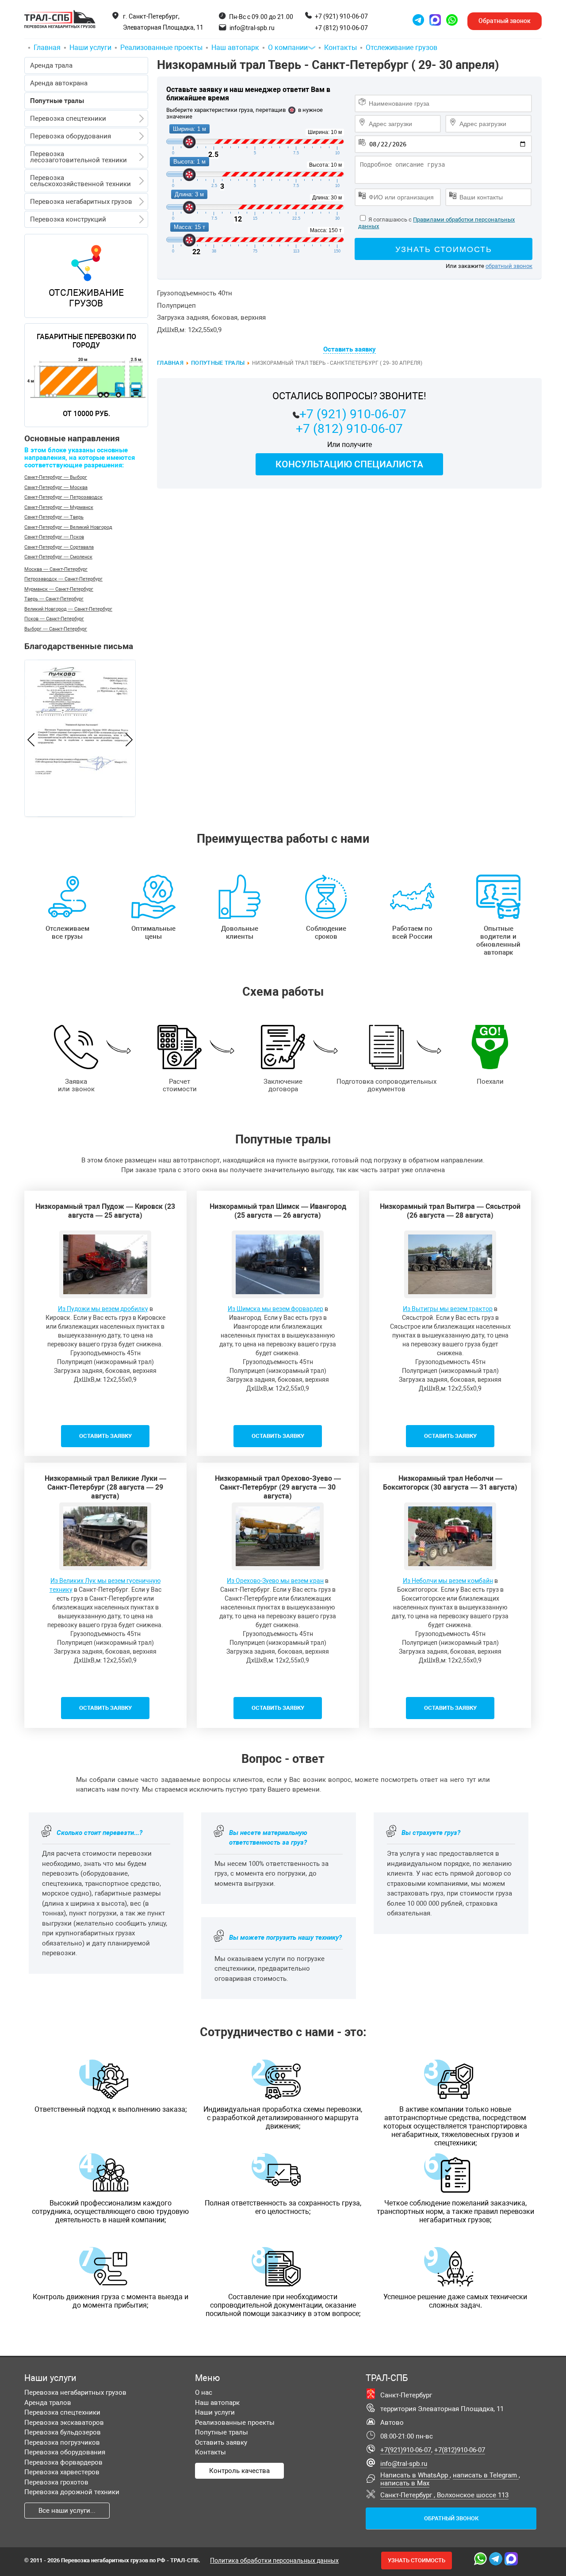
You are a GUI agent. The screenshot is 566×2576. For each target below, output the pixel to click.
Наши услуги (90, 48)
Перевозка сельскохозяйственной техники (80, 181)
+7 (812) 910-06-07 (341, 28)
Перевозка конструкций (68, 219)
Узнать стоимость (444, 249)
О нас (204, 2393)
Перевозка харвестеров (62, 2472)
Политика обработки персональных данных (274, 2561)
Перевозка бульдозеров (63, 2432)
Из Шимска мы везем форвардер (275, 1309)
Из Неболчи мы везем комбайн (448, 1581)
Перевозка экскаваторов (64, 2423)
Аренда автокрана (59, 83)
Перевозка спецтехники (68, 118)
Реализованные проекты (161, 48)
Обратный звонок (451, 2518)
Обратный (505, 21)
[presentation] (31, 741)
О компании (288, 48)
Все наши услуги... (67, 2511)
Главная (47, 48)
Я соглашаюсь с (390, 220)
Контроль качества (239, 2471)
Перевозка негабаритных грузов (81, 202)
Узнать (417, 2560)
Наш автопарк (235, 48)
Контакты (340, 48)
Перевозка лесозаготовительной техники (78, 157)
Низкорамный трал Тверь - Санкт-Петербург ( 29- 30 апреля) (328, 65)
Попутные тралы (218, 363)
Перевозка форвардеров (63, 2462)
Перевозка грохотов (56, 2482)
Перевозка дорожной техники (72, 2492)
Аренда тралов (48, 2403)
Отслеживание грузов (402, 48)
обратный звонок (509, 266)
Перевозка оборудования (71, 136)
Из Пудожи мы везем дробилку (103, 1309)
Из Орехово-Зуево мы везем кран (275, 1581)
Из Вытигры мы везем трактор (448, 1309)
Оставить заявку (221, 2442)
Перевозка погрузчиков (62, 2442)
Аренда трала (51, 65)
